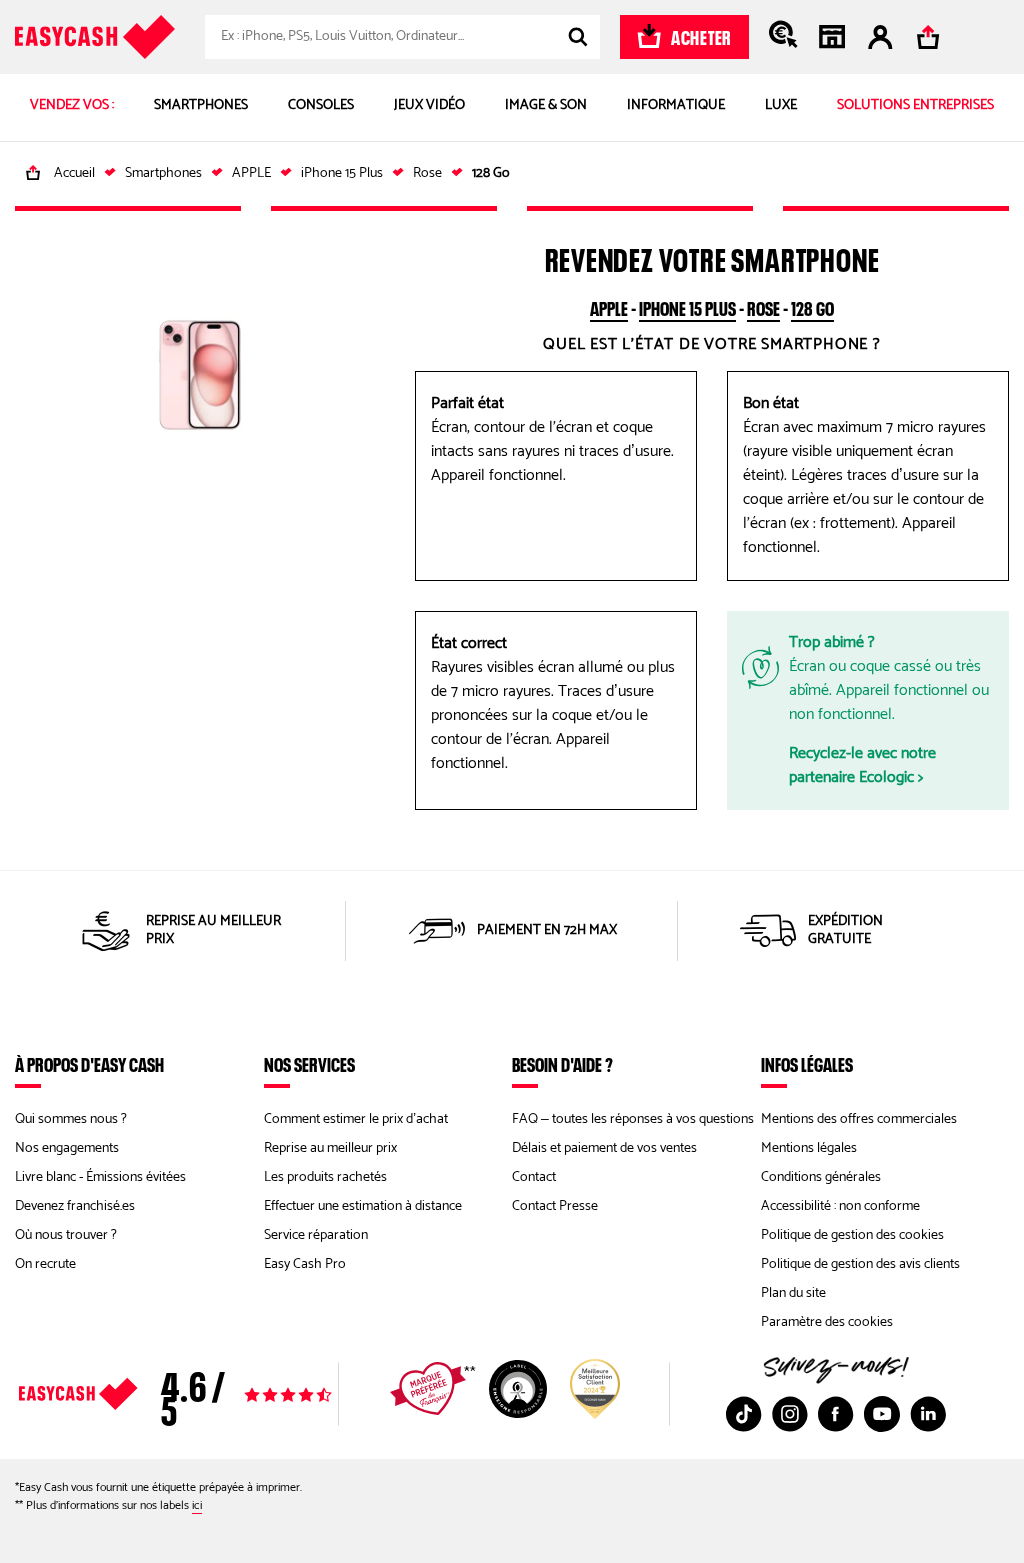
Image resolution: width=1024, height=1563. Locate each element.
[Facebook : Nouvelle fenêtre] (836, 1414)
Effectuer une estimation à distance (363, 1206)
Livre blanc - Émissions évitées (100, 1177)
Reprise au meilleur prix (330, 1148)
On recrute (45, 1264)
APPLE (609, 306)
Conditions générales (821, 1177)
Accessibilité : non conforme (840, 1206)
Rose (763, 306)
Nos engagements (67, 1148)
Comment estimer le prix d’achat (356, 1119)
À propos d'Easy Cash (89, 1064)
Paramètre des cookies (827, 1322)
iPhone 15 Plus (687, 306)
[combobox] (402, 37)
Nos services (309, 1064)
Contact (534, 1177)
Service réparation (316, 1235)
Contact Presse (555, 1206)
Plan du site (793, 1293)
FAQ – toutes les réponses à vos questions (633, 1119)
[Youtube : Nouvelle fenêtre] (882, 1414)
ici (197, 1505)
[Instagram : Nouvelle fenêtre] (790, 1414)
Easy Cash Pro (305, 1264)
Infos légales (807, 1064)
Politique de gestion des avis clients (860, 1264)
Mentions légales (809, 1148)
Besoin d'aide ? (562, 1064)
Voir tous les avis (217, 1394)
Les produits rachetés (325, 1177)
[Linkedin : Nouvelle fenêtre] (928, 1414)
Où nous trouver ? (66, 1235)
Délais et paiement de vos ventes (604, 1148)
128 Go (812, 306)
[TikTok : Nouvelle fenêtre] (744, 1414)
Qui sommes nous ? (71, 1119)
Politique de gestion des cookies (852, 1235)
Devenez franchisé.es (75, 1206)
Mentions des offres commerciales (859, 1119)
